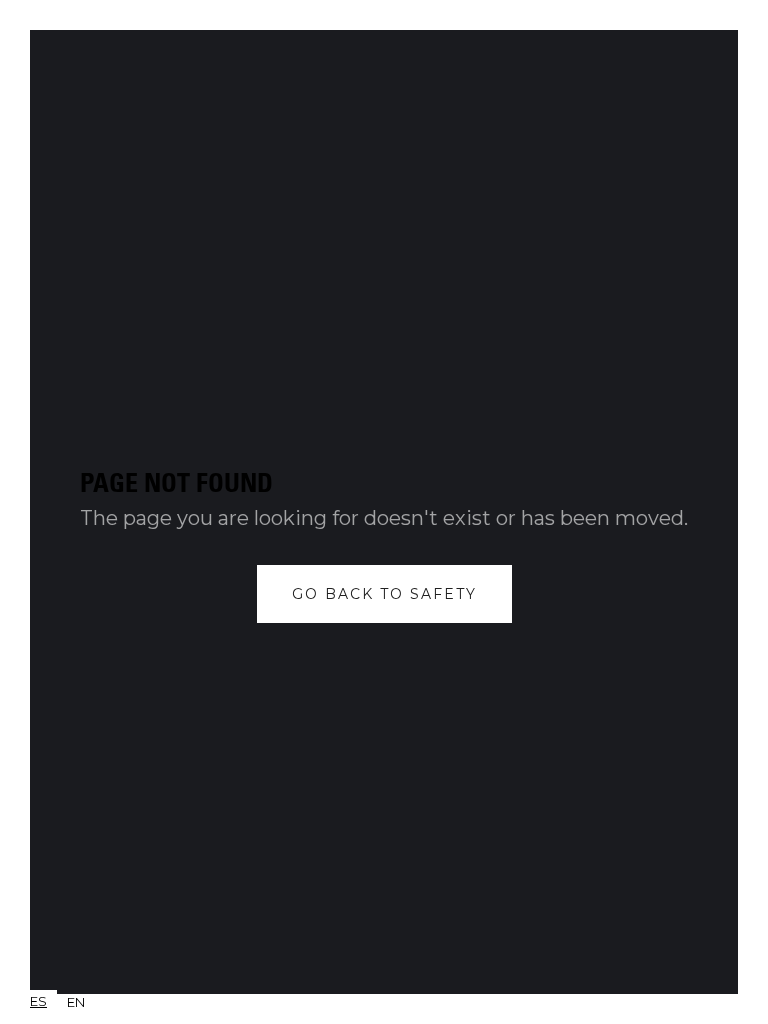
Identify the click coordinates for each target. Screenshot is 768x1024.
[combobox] (38, 1001)
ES (38, 1001)
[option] (76, 1002)
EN (76, 1002)
